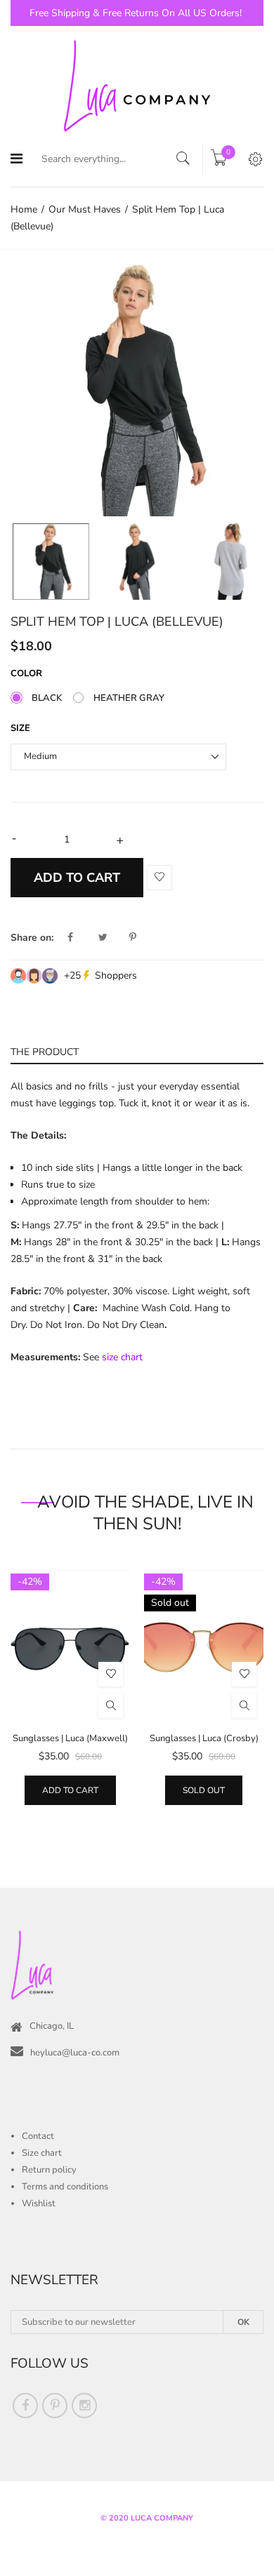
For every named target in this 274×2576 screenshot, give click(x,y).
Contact (38, 2136)
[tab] (137, 1051)
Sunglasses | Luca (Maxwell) (70, 1738)
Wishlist (39, 2203)
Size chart (42, 2153)
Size (20, 728)
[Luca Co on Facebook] (25, 2406)
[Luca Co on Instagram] (84, 2406)
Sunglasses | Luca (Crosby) (204, 1738)
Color (26, 673)
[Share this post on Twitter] (112, 938)
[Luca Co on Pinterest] (55, 2406)
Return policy (49, 2170)
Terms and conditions (65, 2187)
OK (243, 2322)
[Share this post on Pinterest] (133, 938)
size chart (122, 1357)
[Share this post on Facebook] (81, 938)
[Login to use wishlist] (159, 878)
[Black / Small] (51, 562)
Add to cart (70, 1790)
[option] (137, 390)
